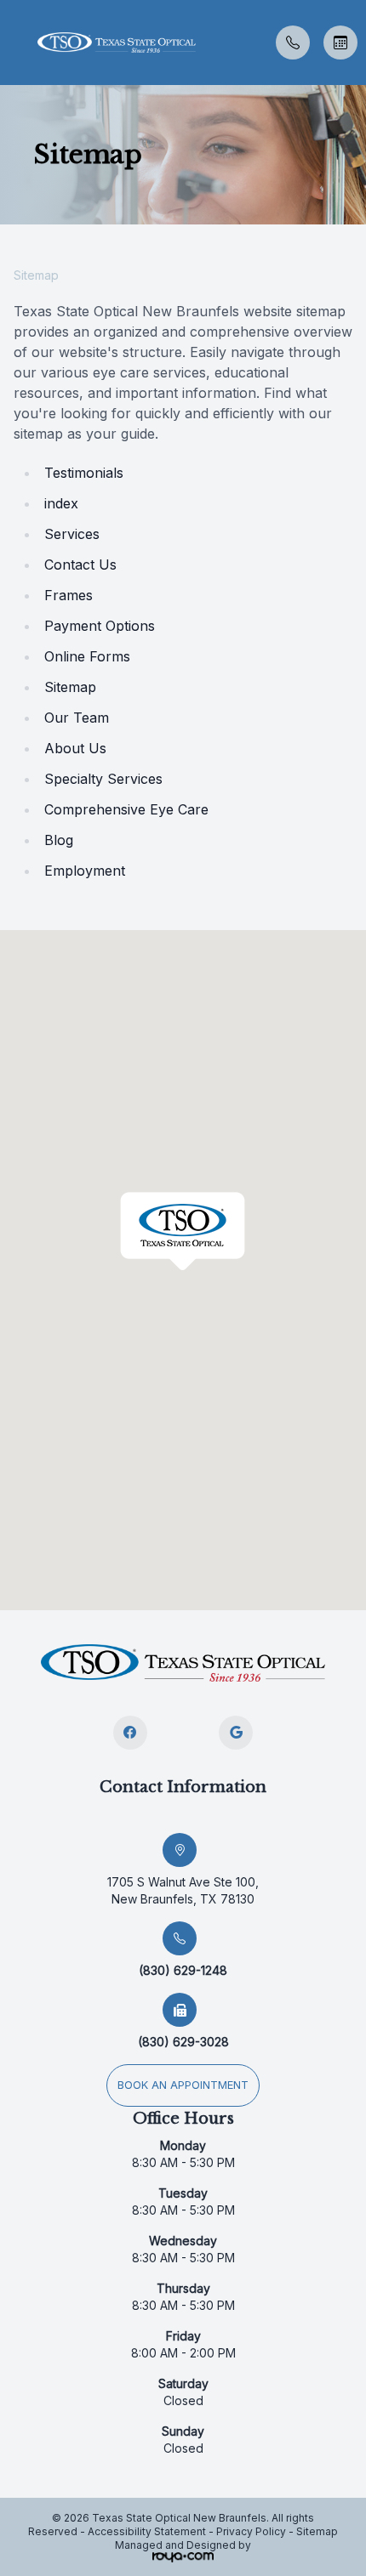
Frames (69, 595)
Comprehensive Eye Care (126, 809)
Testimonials (84, 473)
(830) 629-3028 (183, 2042)
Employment (85, 871)
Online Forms (87, 656)
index (61, 503)
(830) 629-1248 (183, 1970)
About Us (75, 748)
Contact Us (80, 565)
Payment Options (100, 626)
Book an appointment (183, 2085)
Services (72, 534)
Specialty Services (103, 779)
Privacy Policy (251, 2531)
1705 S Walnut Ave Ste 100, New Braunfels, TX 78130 (183, 1890)
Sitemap (70, 687)
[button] (13, 43)
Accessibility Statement (147, 2531)
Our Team (77, 718)
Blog (59, 840)
